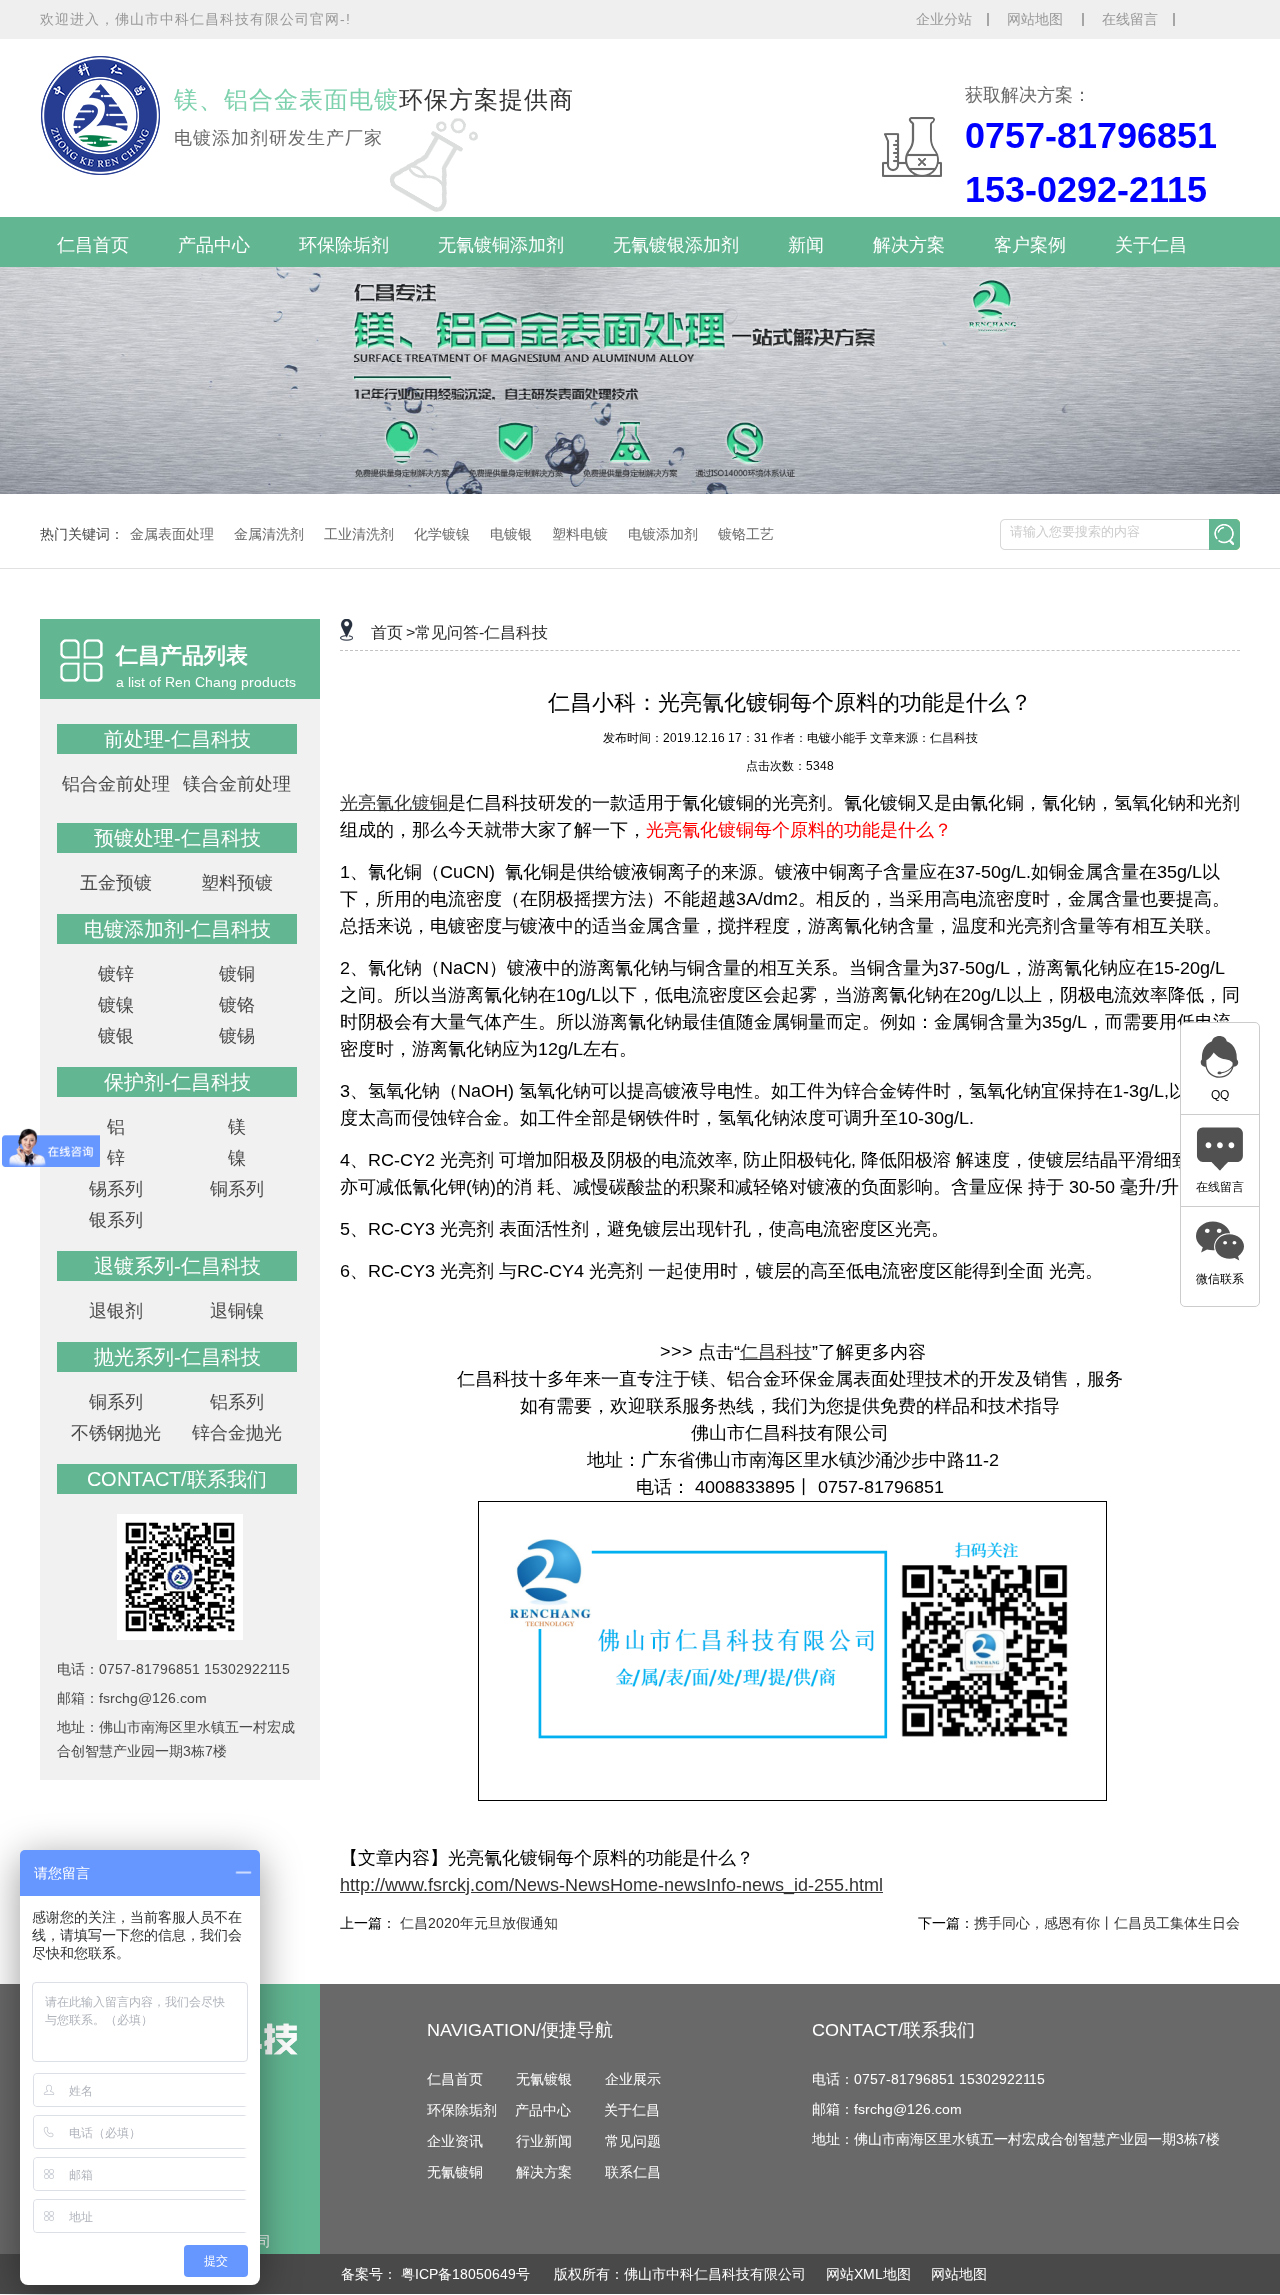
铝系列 (237, 1402)
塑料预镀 (237, 883)
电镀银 (511, 534)
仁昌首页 (93, 245)
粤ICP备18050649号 (467, 2274)
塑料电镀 (580, 534)
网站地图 (1037, 19)
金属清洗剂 (269, 534)
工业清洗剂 (359, 534)
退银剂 (116, 1311)
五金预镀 (116, 883)
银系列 (116, 1220)
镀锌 (116, 974)
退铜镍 (237, 1311)
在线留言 (1130, 19)
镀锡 (237, 1036)
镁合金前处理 (237, 784)
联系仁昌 (633, 2172)
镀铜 (237, 974)
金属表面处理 (172, 534)
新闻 (806, 245)
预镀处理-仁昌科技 (177, 838)
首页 (387, 632)
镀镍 (116, 1005)
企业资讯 (455, 2141)
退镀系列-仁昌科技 (177, 1266)
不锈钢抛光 (116, 1433)
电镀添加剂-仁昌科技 (177, 929)
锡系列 (116, 1189)
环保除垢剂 (344, 245)
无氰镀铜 (455, 2172)
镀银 (116, 1036)
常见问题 (633, 2141)
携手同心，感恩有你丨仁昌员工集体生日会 (1107, 1923)
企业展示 (633, 2079)
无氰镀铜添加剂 (501, 245)
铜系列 (237, 1189)
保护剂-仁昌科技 (177, 1082)
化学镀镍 (442, 534)
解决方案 (909, 245)
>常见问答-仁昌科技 (477, 632)
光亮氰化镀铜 (394, 803)
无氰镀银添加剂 (676, 245)
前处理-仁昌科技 (177, 739)
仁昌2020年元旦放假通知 (479, 1923)
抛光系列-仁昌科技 (177, 1357)
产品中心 (214, 245)
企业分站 (944, 19)
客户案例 (1030, 245)
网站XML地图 (868, 2274)
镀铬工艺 (746, 534)
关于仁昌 (1151, 245)
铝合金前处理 (116, 784)
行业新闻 (544, 2141)
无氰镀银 (544, 2079)
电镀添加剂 (663, 534)
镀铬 (237, 1005)
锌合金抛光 (237, 1433)
